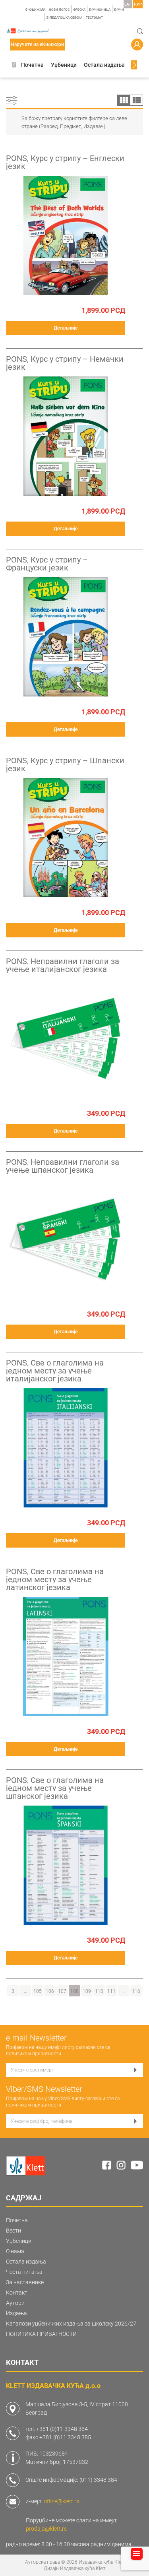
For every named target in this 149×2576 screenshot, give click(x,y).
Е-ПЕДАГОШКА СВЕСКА (64, 18)
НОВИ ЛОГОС (59, 10)
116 (136, 1991)
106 (50, 1991)
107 (62, 1991)
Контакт (17, 2293)
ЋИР (138, 4)
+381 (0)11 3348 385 (65, 2437)
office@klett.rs (61, 2501)
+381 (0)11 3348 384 (62, 2429)
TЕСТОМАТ (94, 18)
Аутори (15, 2303)
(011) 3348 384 (98, 2480)
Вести (14, 2231)
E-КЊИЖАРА (35, 10)
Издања (16, 2313)
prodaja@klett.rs (46, 2529)
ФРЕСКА (79, 10)
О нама (15, 2251)
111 (111, 1991)
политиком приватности (34, 2054)
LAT (128, 4)
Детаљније (66, 328)
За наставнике (25, 2282)
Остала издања (104, 65)
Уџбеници (64, 65)
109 (87, 1991)
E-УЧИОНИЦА (100, 10)
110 (99, 1991)
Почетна (32, 65)
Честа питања (24, 2272)
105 (38, 1991)
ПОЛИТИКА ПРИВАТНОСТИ (41, 2334)
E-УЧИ (119, 10)
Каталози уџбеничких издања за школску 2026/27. (72, 2324)
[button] (14, 65)
